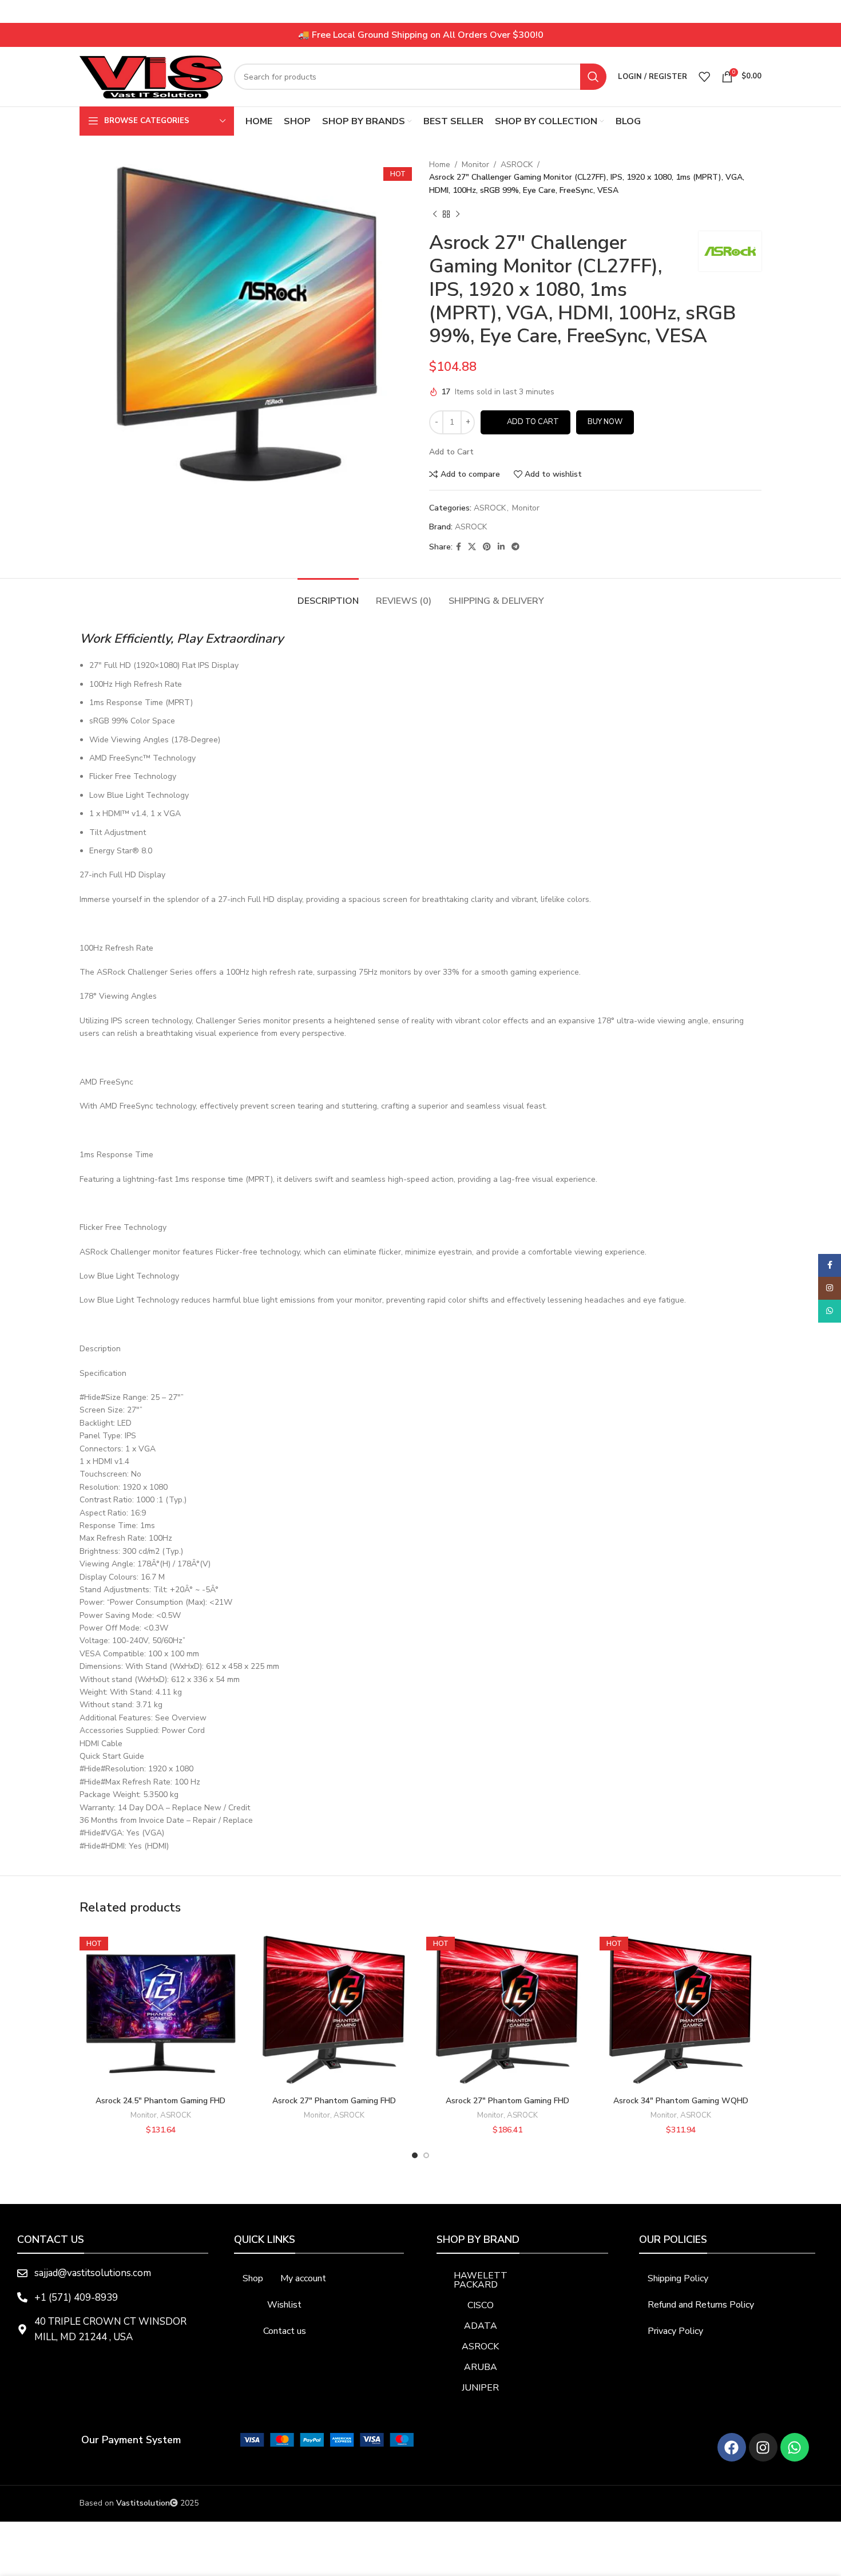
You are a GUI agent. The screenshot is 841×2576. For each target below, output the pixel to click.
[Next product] (458, 214)
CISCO (481, 2305)
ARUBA (481, 2367)
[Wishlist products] (704, 77)
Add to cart (533, 422)
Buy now (605, 422)
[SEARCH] (593, 77)
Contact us (285, 2331)
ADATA (481, 2326)
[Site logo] (151, 76)
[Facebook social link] (459, 547)
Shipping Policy (678, 2278)
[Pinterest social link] (487, 547)
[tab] (328, 595)
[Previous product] (435, 214)
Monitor (475, 165)
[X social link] (472, 547)
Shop (253, 2278)
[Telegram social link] (515, 547)
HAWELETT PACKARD (481, 2280)
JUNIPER (480, 2388)
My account (303, 2278)
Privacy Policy (675, 2331)
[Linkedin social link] (501, 547)
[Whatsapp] (795, 2447)
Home (440, 165)
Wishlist (284, 2305)
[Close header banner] (827, 11)
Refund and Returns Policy (701, 2305)
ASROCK (517, 165)
